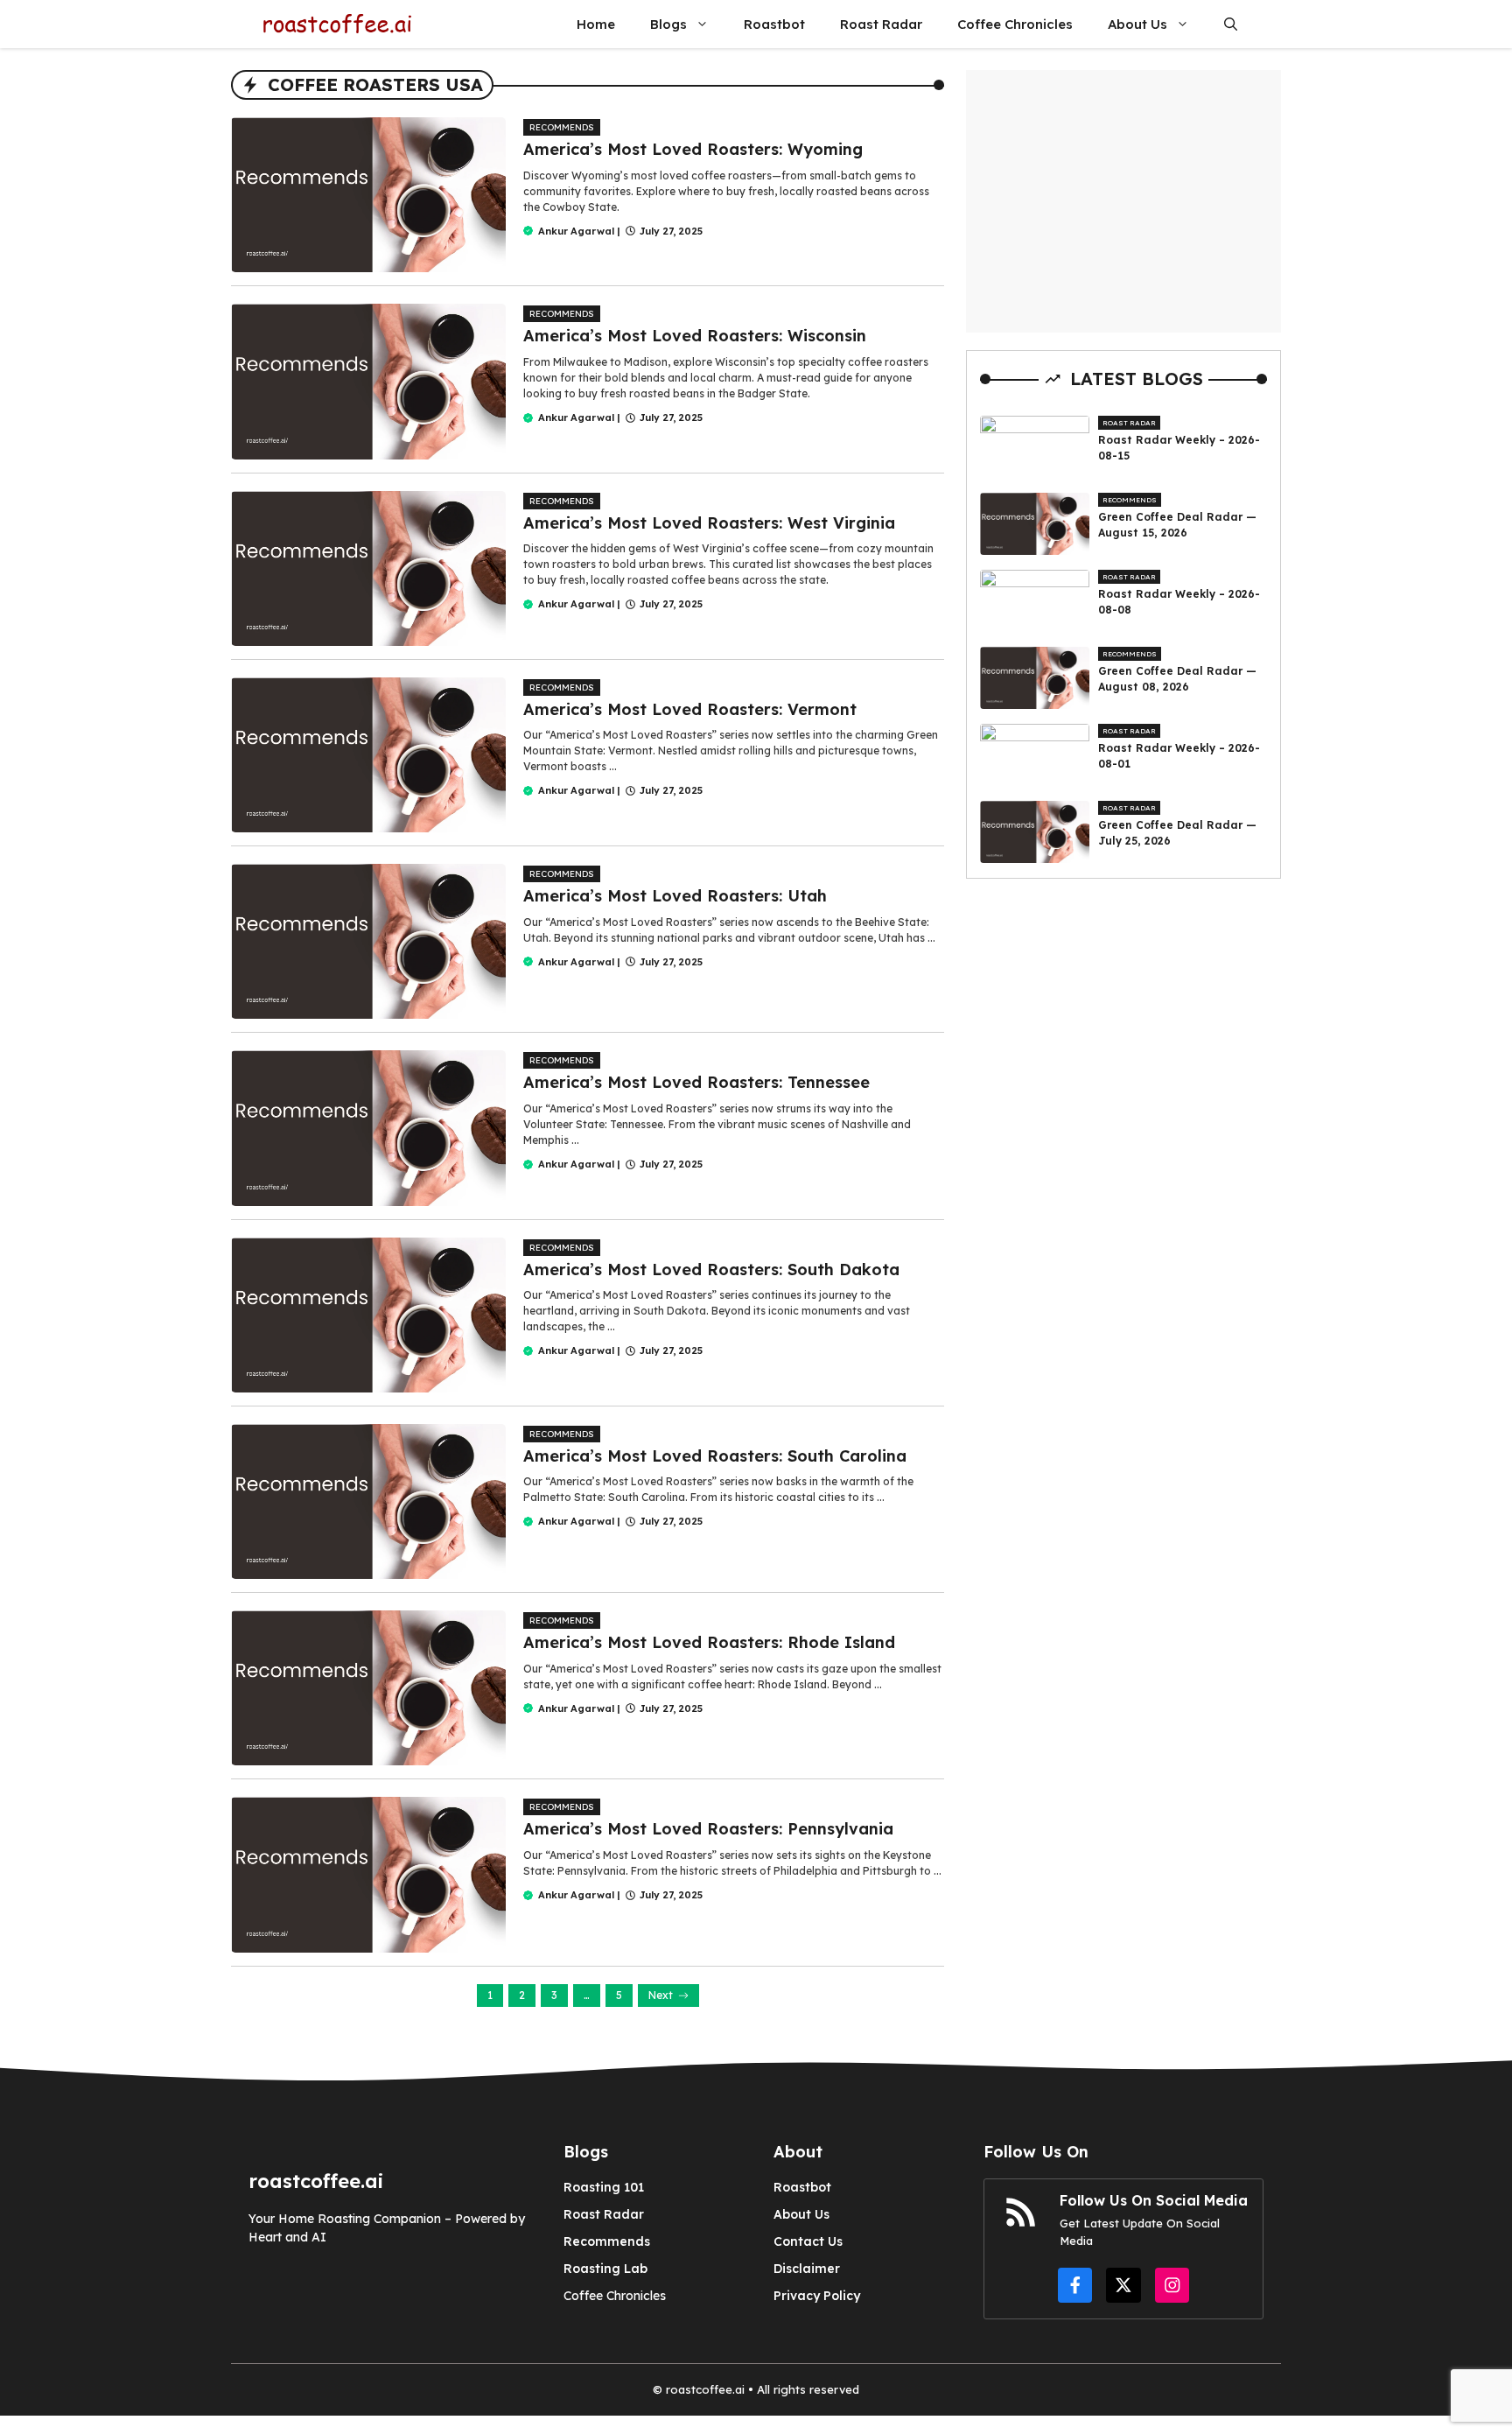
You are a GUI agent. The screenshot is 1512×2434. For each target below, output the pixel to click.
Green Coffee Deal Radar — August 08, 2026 (1177, 679)
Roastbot (774, 24)
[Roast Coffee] (336, 24)
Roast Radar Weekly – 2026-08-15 (1179, 448)
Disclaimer (807, 2269)
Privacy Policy (817, 2296)
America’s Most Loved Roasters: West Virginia (709, 523)
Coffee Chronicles (1015, 24)
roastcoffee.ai (705, 2389)
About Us (1137, 24)
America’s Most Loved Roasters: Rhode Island (709, 1642)
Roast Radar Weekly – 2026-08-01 (1179, 756)
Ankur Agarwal (576, 231)
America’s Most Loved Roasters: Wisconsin (695, 336)
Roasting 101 (604, 2187)
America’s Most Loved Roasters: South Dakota (711, 1270)
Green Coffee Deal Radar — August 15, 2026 (1177, 525)
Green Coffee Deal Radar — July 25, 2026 (1177, 833)
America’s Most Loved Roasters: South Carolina (715, 1456)
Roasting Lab (605, 2269)
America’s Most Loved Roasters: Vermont (690, 709)
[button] (1231, 24)
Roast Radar (881, 24)
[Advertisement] (1123, 201)
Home (596, 24)
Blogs (668, 24)
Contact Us (808, 2241)
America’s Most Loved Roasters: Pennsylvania (708, 1829)
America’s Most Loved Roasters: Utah (675, 896)
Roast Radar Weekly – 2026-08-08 (1179, 602)
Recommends (562, 127)
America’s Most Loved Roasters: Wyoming (693, 149)
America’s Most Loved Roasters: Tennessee (696, 1082)
